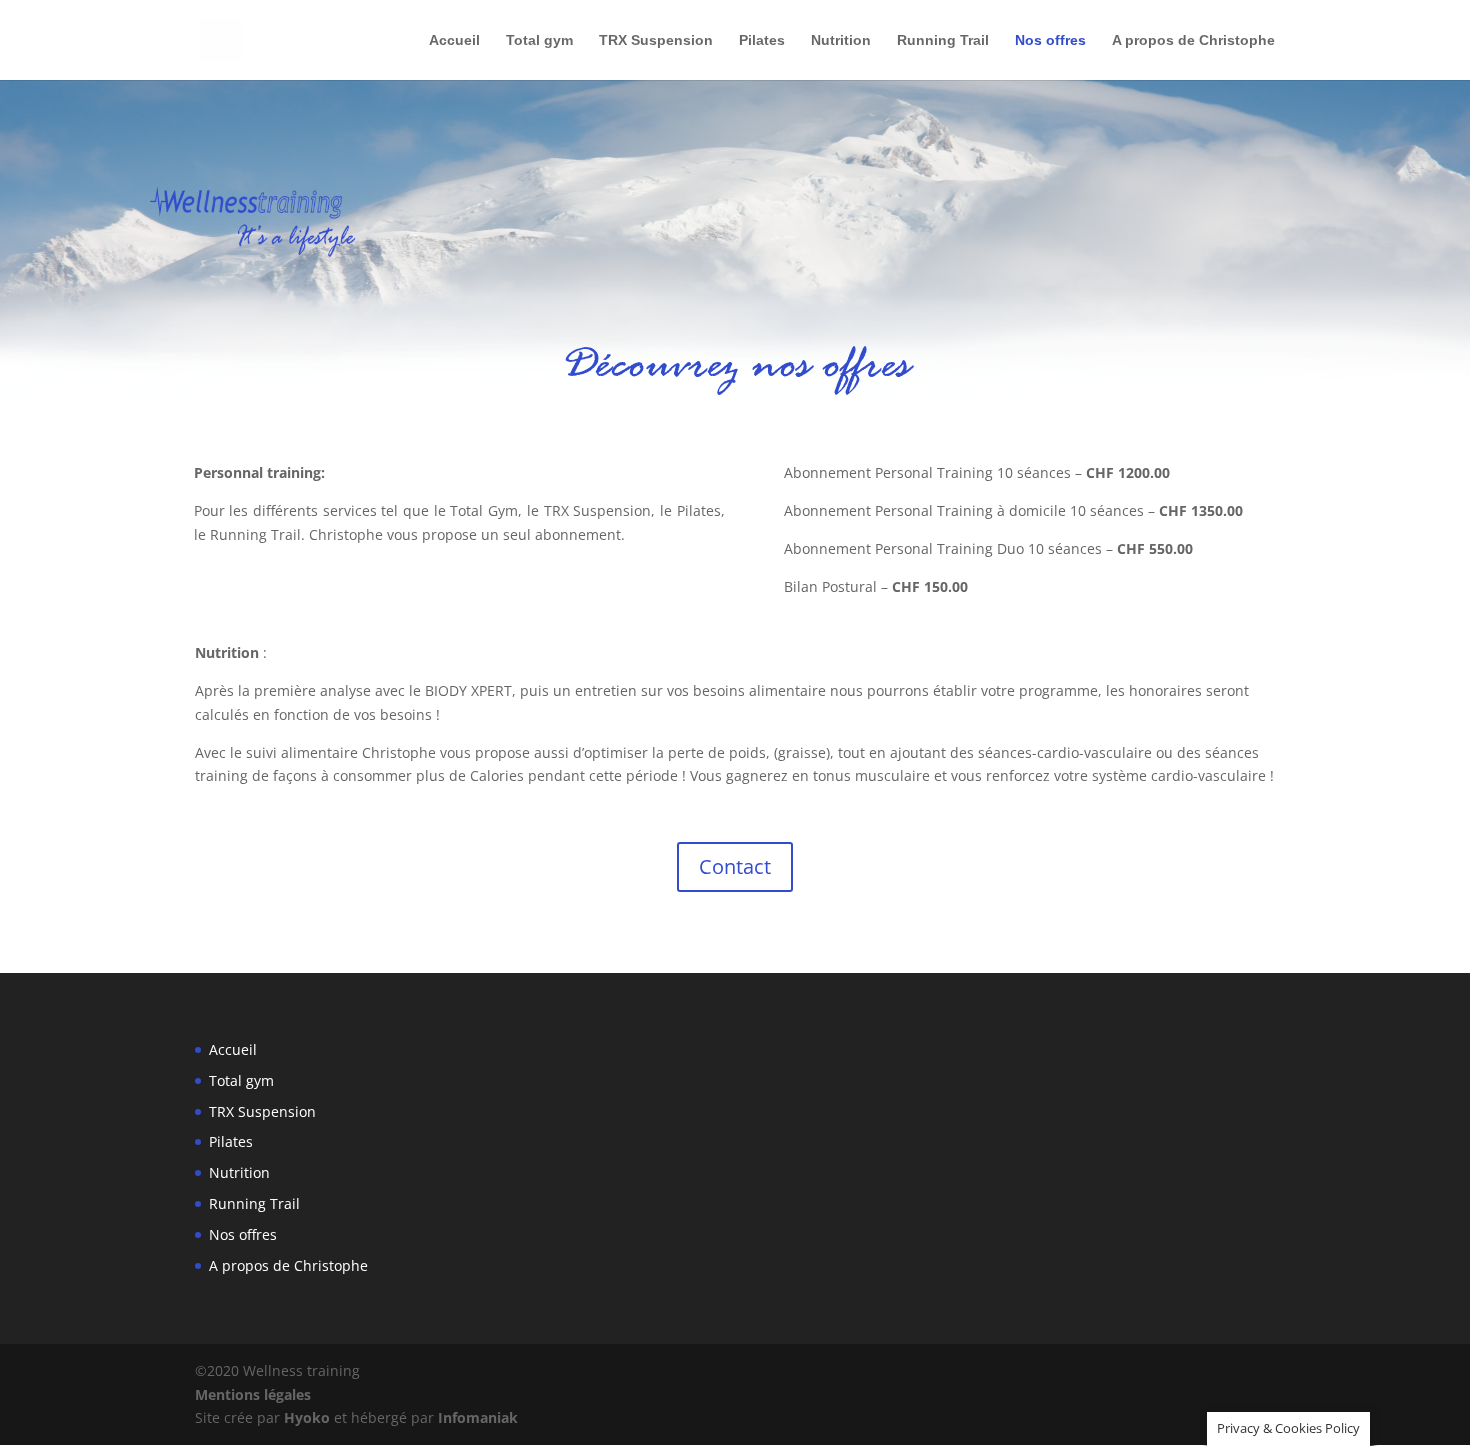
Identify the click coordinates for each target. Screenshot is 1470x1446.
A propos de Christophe (1193, 40)
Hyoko (307, 1417)
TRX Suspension (656, 40)
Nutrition (841, 40)
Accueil (454, 40)
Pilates (762, 40)
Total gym (539, 40)
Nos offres (1050, 40)
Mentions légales (253, 1394)
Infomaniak (478, 1417)
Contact (735, 866)
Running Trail (943, 40)
